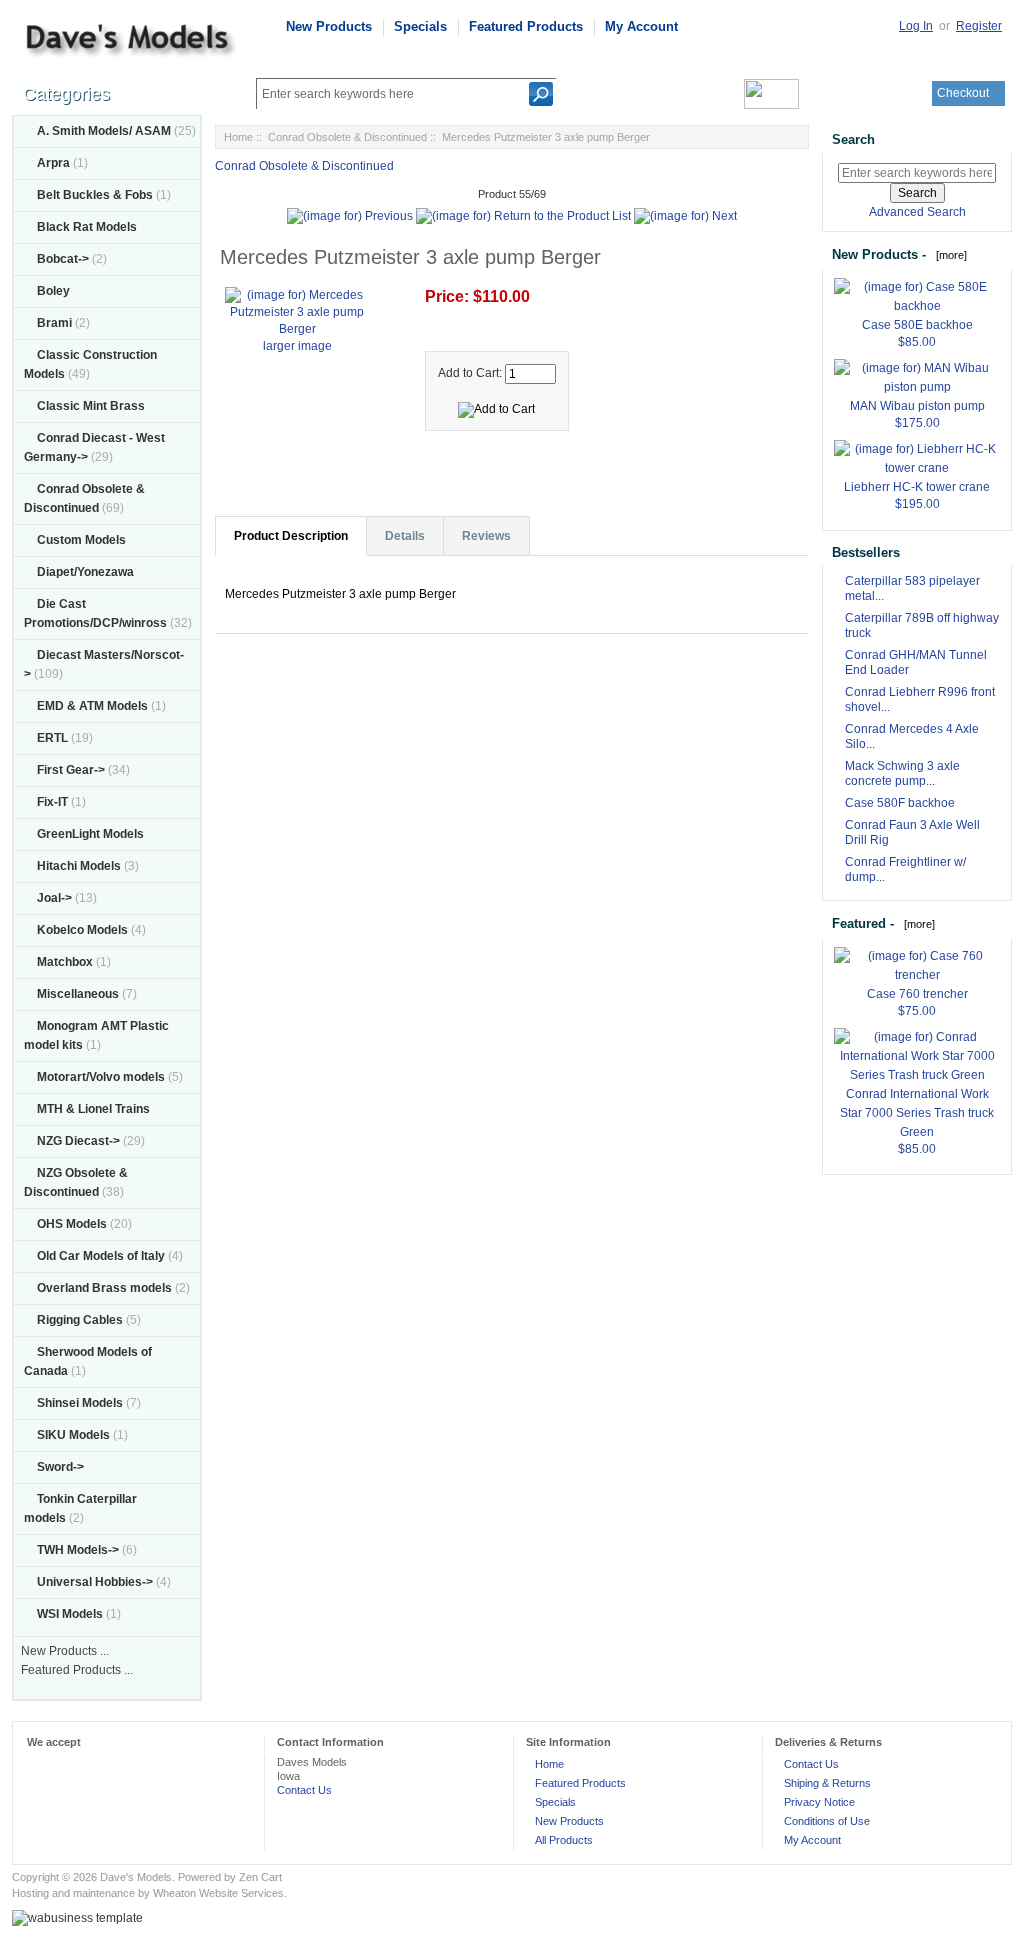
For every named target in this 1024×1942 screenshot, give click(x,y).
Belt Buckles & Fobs (95, 195)
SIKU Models (73, 1435)
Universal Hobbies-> (95, 1582)
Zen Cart (260, 1877)
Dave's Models (136, 1877)
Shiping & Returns (827, 1783)
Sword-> (60, 1467)
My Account (641, 26)
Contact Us (304, 1790)
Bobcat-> (63, 259)
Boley (53, 291)
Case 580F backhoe (900, 803)
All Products (564, 1840)
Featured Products (526, 26)
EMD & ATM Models (92, 706)
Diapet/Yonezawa (85, 572)
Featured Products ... (77, 1670)
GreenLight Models (90, 834)
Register (979, 26)
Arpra (53, 163)
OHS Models (72, 1224)
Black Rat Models (87, 227)
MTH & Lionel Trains (93, 1109)
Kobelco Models (82, 930)
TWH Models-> (78, 1550)
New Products (329, 26)
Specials (420, 26)
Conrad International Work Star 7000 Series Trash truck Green (917, 1113)
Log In (916, 26)
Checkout (963, 93)
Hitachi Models (79, 866)
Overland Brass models (104, 1288)
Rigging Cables (80, 1320)
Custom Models (81, 540)
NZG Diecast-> (78, 1141)
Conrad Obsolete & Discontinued (347, 137)
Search (853, 139)
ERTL (52, 738)
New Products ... (65, 1651)
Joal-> (54, 898)
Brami (54, 323)
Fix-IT (52, 802)
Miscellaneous (78, 994)
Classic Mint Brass (91, 406)
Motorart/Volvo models (101, 1077)
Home (238, 137)
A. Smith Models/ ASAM (104, 131)
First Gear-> (71, 770)
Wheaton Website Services (218, 1893)
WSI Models (70, 1614)
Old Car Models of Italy (101, 1256)
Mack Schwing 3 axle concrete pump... (902, 773)
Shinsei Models (80, 1403)
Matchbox (65, 962)
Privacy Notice (819, 1802)
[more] (948, 255)
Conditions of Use (827, 1821)
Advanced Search (917, 212)
